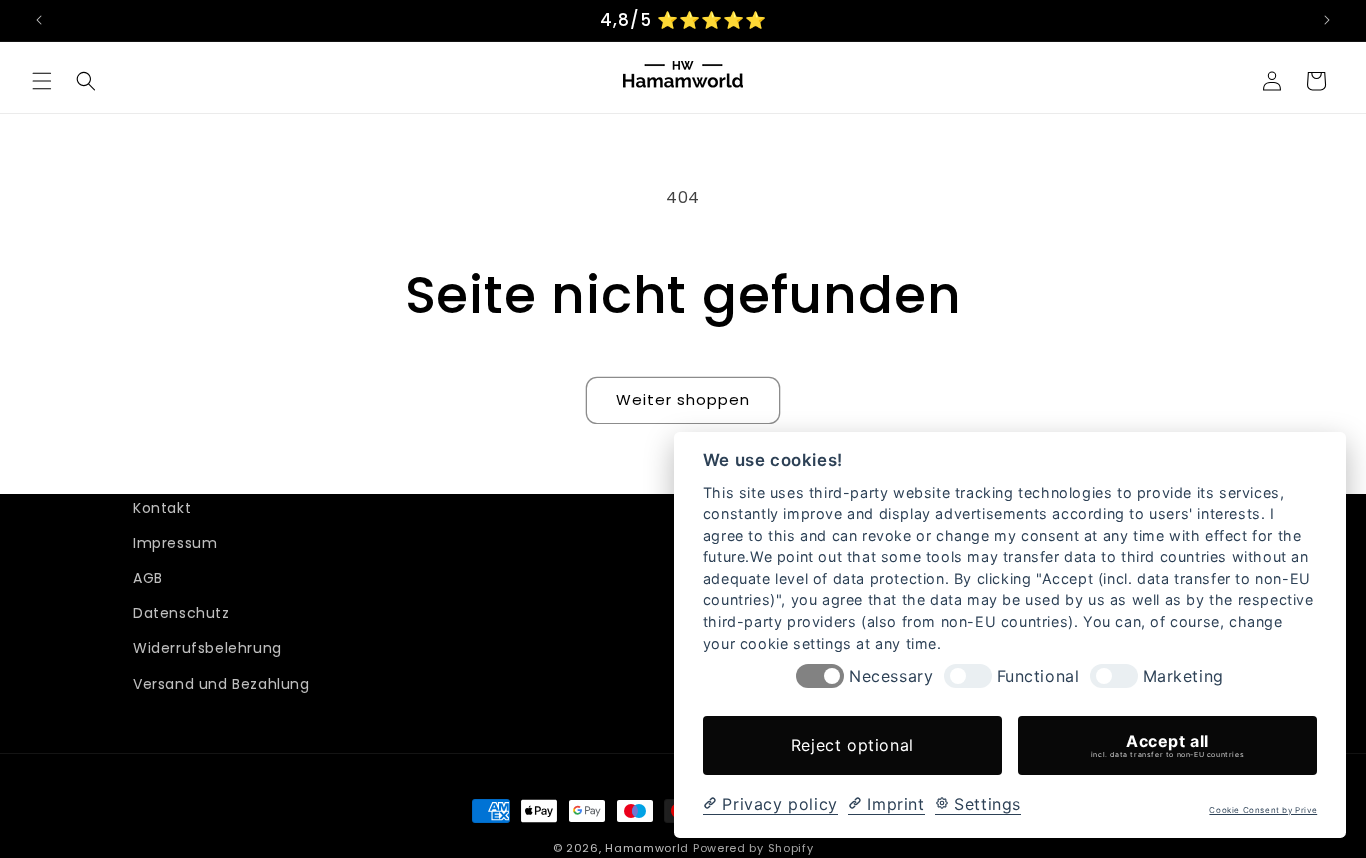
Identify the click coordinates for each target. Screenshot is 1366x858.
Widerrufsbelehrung (207, 649)
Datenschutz (181, 614)
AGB (148, 579)
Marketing (1183, 676)
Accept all (1167, 745)
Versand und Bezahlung (221, 684)
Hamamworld (647, 848)
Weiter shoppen (683, 399)
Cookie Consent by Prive (1263, 810)
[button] (42, 81)
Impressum (175, 544)
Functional (1038, 676)
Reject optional (852, 745)
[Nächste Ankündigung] (1327, 20)
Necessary (891, 676)
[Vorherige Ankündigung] (39, 20)
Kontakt (162, 508)
